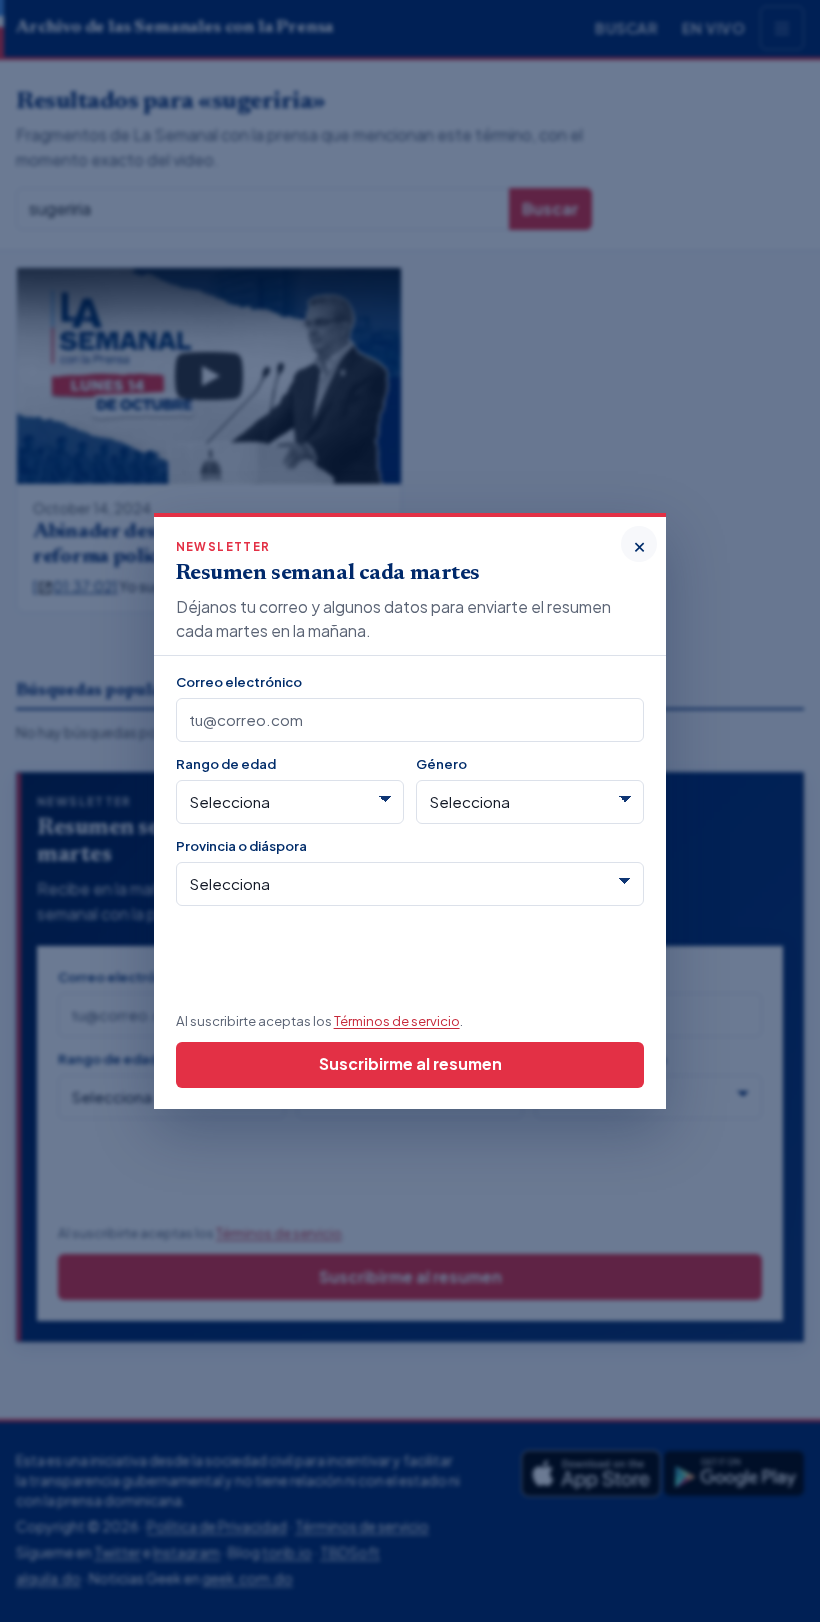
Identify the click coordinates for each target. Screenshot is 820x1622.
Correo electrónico (239, 681)
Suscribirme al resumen (410, 1063)
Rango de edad (226, 763)
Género (441, 763)
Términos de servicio (397, 1020)
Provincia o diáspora (241, 845)
